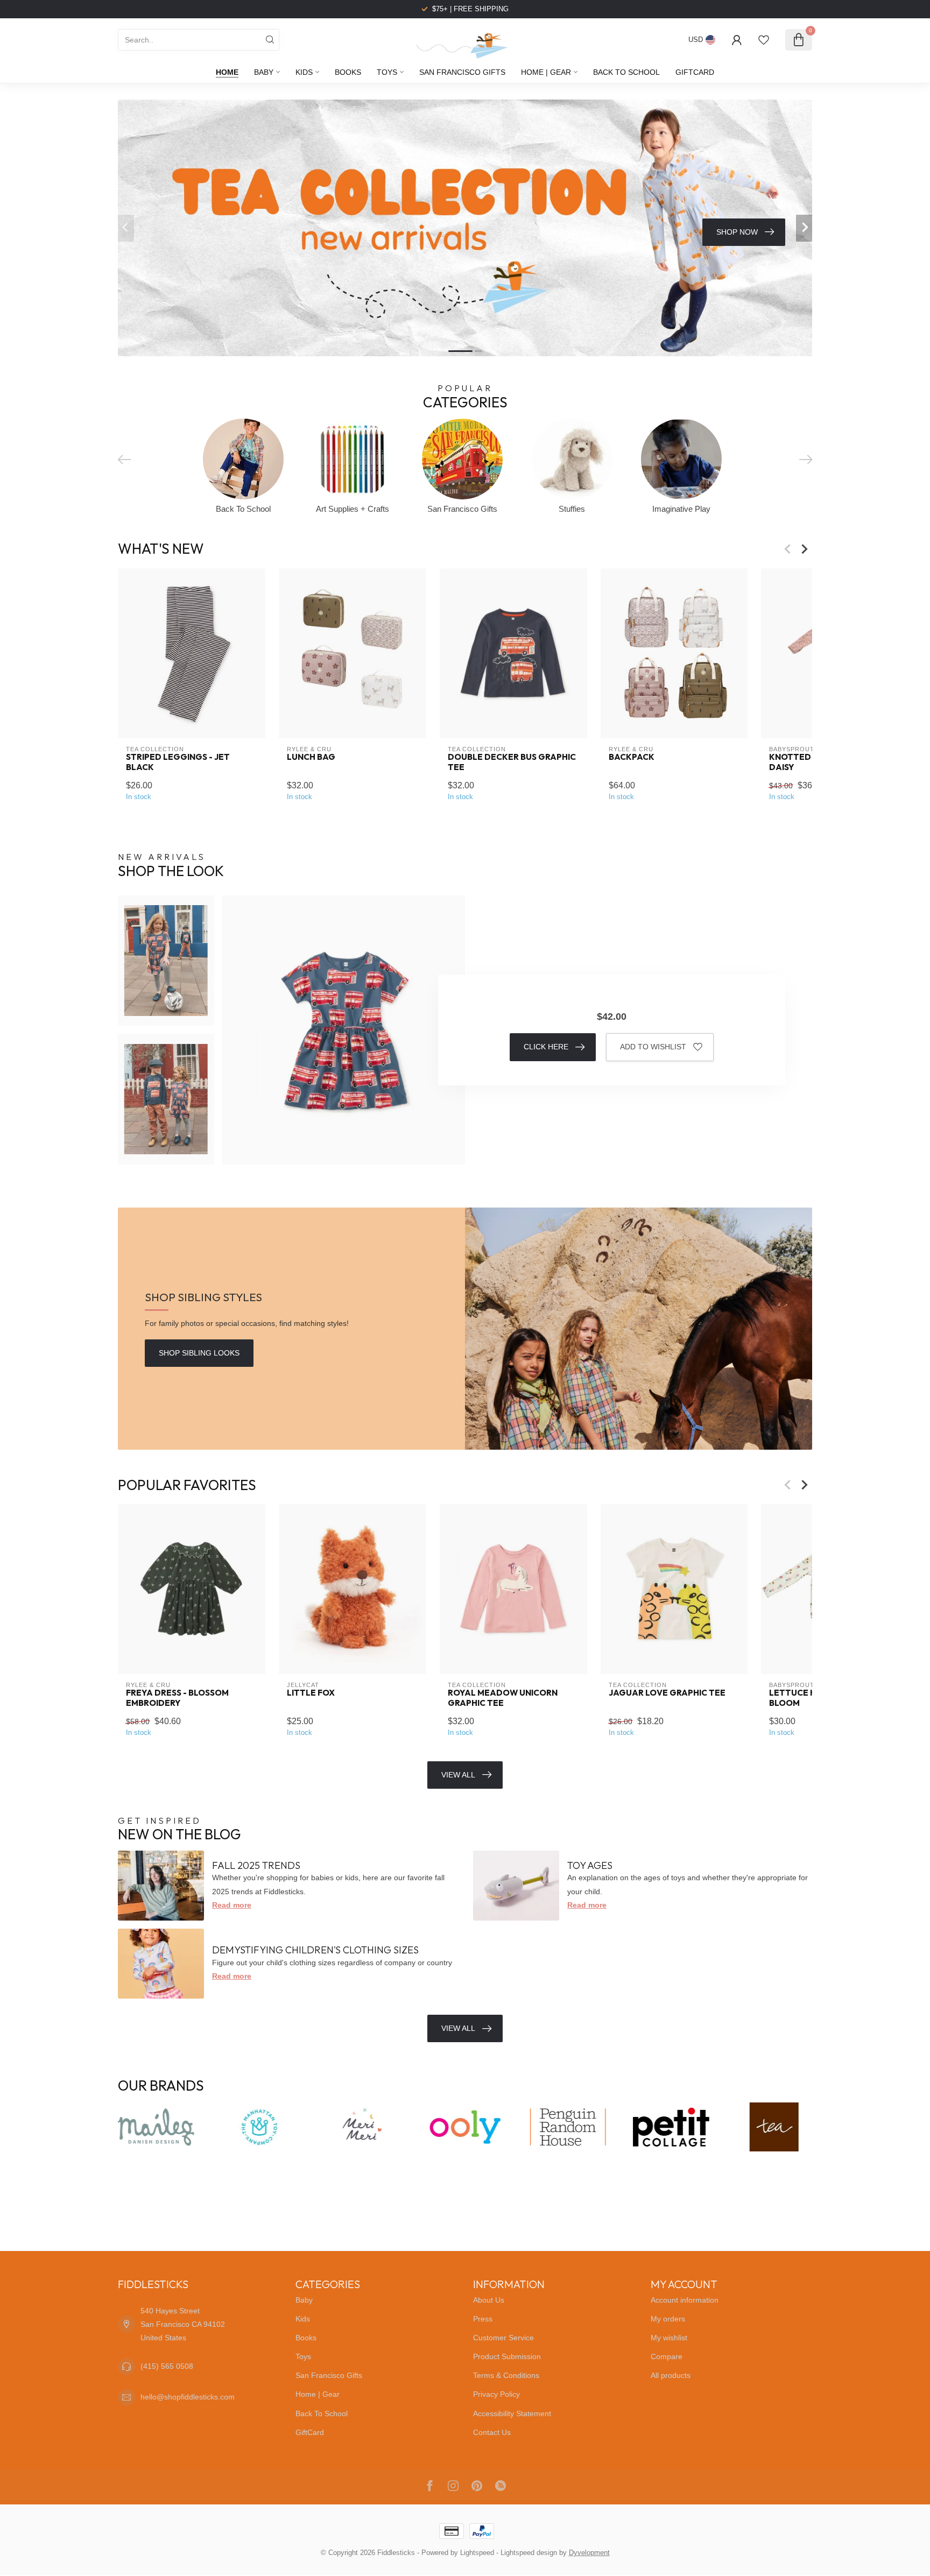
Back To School (626, 72)
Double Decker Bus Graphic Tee (512, 762)
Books (348, 72)
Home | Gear (546, 72)
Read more (232, 1905)
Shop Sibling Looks (199, 1353)
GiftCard (695, 72)
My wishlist (669, 2338)
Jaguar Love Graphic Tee (667, 1693)
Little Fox (311, 1693)
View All (458, 1775)
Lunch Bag (311, 757)
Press (483, 2319)
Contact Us (492, 2432)
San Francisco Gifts (462, 72)
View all (458, 2028)
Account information (685, 2300)
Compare (667, 2356)
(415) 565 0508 (167, 2366)
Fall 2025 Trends (256, 1865)
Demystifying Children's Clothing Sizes (315, 1950)
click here (546, 1047)
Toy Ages (590, 1865)
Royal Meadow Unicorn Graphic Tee (503, 1698)
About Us (489, 2300)
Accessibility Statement (512, 2413)
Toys (387, 72)
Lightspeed (477, 2553)
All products (671, 2375)
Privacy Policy (496, 2394)
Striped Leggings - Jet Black (178, 762)
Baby (264, 72)
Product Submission (507, 2356)
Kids (304, 72)
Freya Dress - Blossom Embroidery (177, 1698)
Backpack (632, 757)
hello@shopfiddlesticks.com (188, 2397)
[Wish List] (764, 40)
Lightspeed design (529, 2553)
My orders (668, 2319)
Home (227, 72)
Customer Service (503, 2338)
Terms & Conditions (506, 2375)
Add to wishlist (653, 1047)
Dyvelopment (589, 2553)
